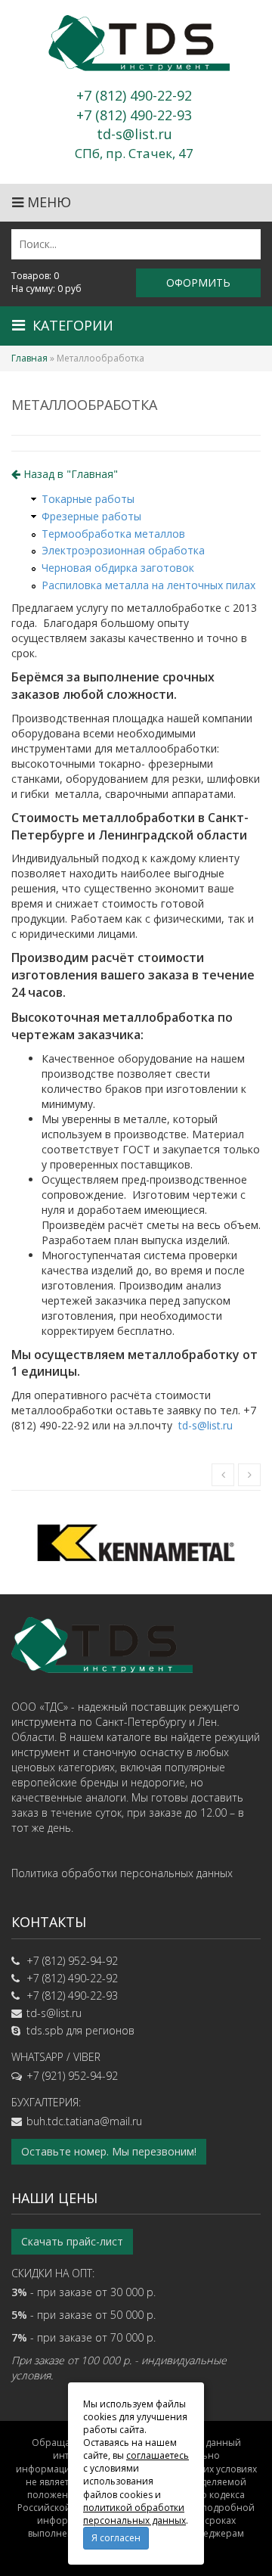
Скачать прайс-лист (72, 2241)
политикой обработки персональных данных (134, 2514)
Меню (47, 202)
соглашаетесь (158, 2455)
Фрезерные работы (91, 516)
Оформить (198, 282)
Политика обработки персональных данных (122, 1873)
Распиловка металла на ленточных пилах (148, 585)
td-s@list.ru (206, 1425)
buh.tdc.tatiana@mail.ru (84, 2121)
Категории (73, 325)
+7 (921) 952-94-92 (72, 2076)
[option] (136, 1542)
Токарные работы (88, 499)
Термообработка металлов (113, 534)
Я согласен (116, 2538)
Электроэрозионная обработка (123, 550)
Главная (29, 358)
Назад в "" (69, 474)
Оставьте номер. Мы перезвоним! (109, 2151)
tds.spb (45, 2030)
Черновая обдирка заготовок (118, 568)
